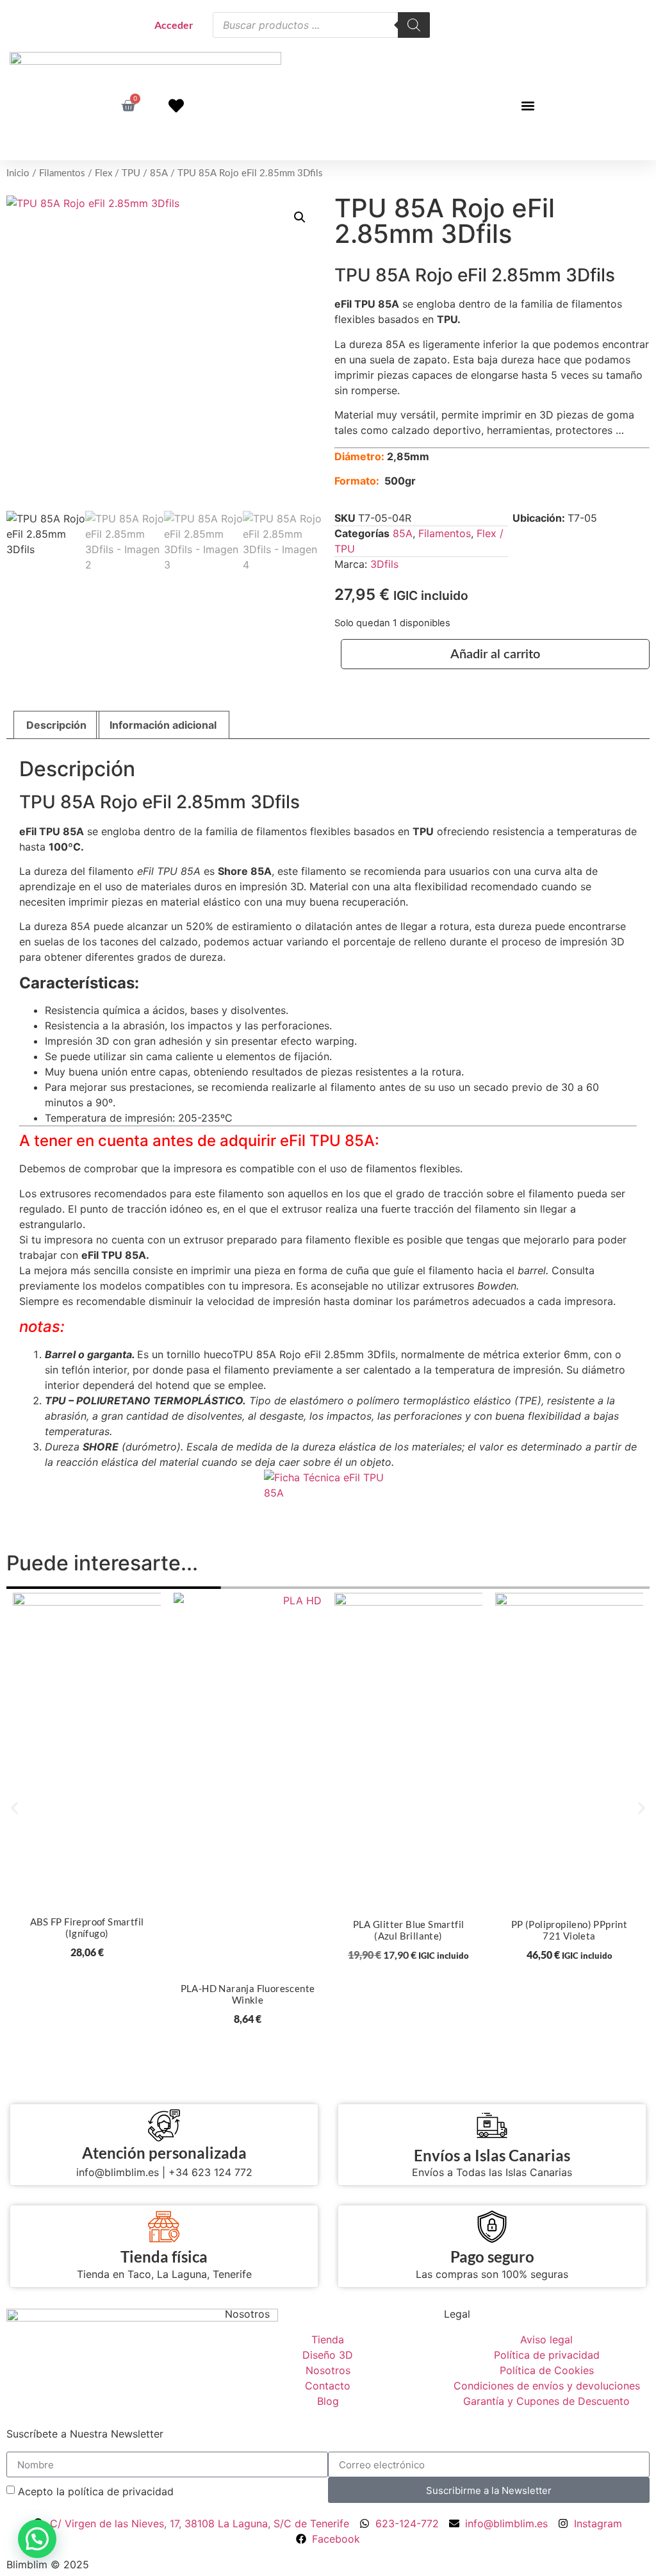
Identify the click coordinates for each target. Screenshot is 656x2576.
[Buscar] (414, 25)
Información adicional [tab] (163, 725)
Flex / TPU (118, 173)
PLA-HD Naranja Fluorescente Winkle (248, 1994)
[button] (528, 105)
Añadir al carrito (495, 654)
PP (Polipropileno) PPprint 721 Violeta (569, 1930)
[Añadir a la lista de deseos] (142, 1607)
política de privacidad (121, 2491)
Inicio (18, 173)
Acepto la (96, 2491)
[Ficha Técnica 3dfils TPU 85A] (328, 1486)
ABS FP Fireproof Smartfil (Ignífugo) (87, 1927)
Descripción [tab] (56, 725)
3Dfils (384, 564)
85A (159, 173)
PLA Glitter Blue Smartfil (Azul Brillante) (409, 1930)
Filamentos (62, 173)
